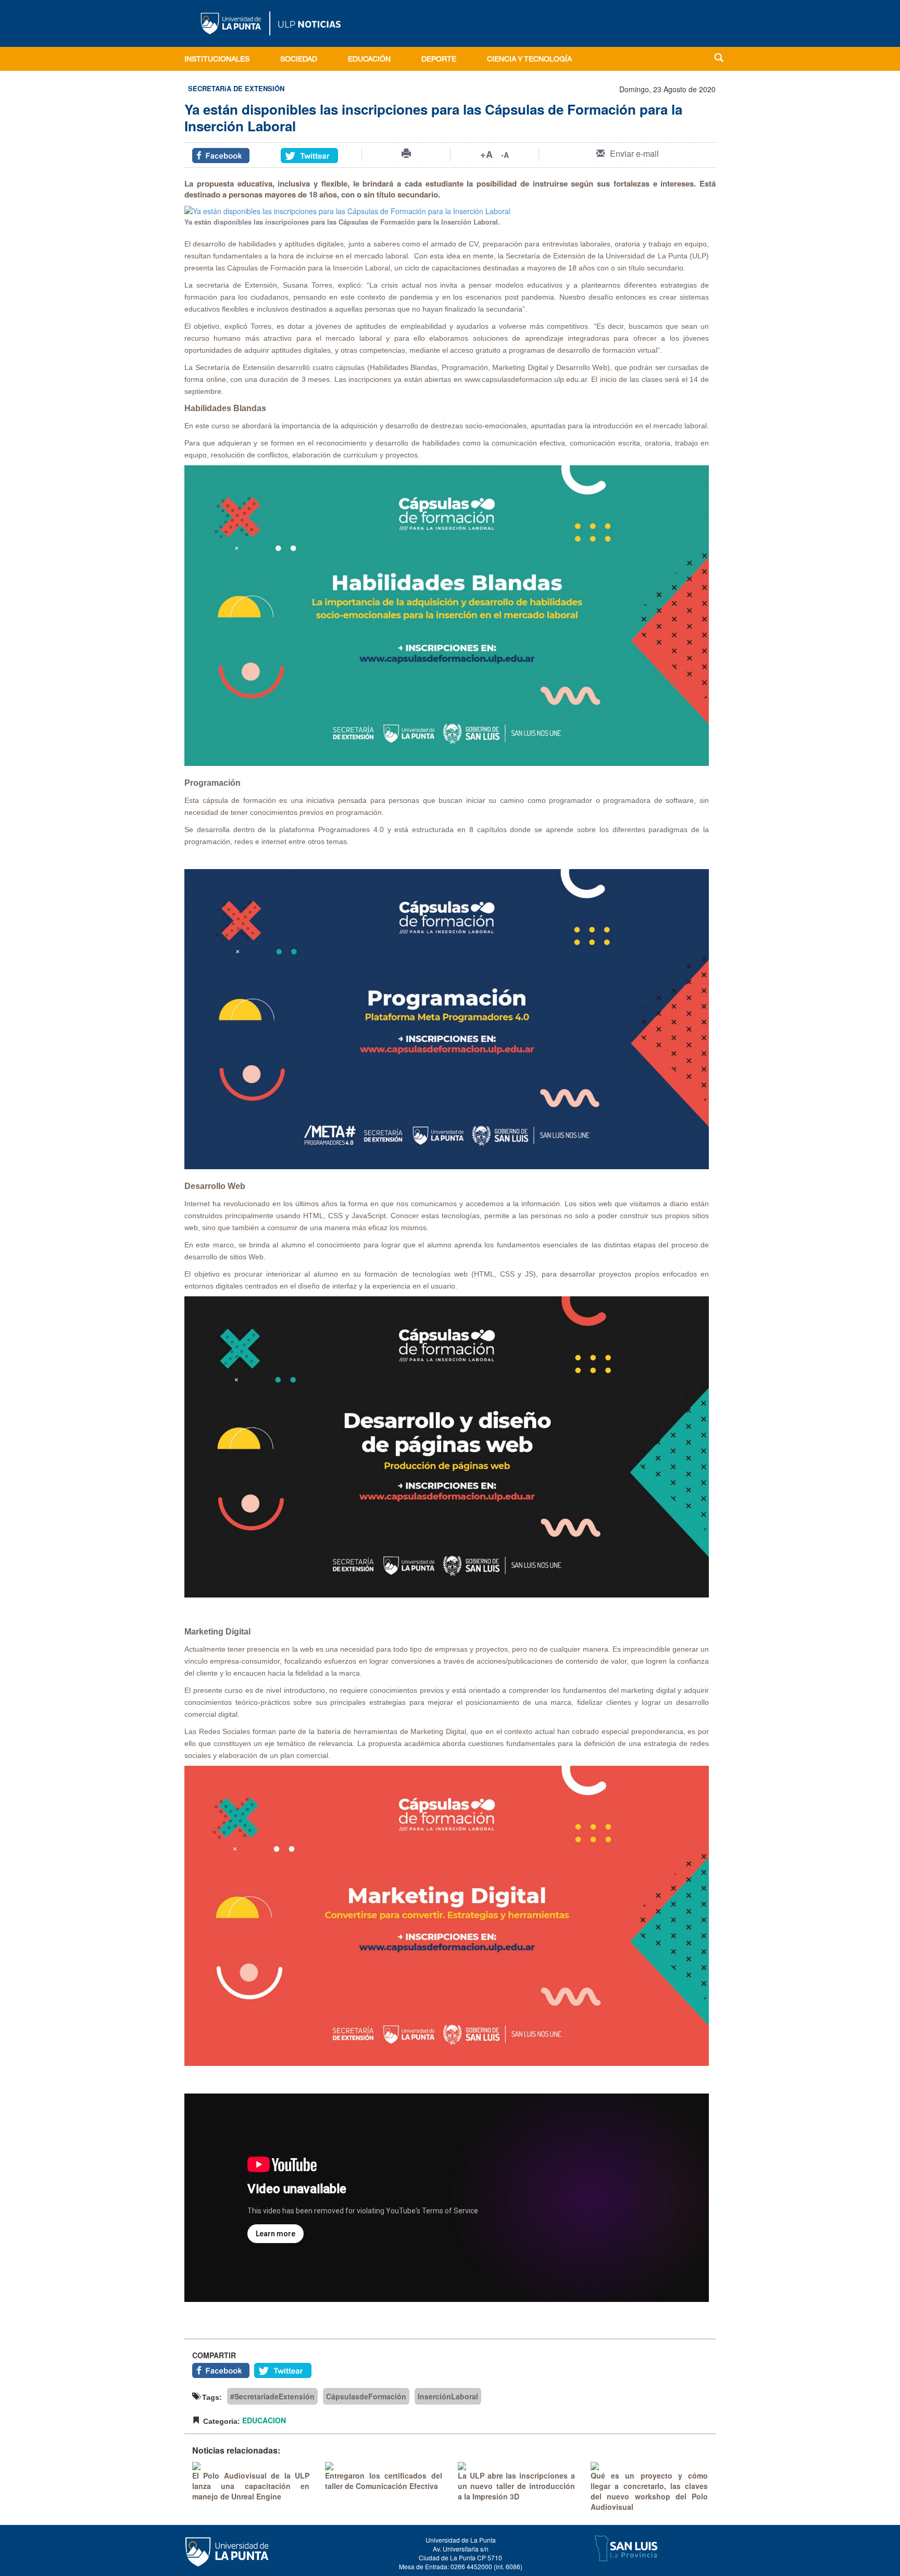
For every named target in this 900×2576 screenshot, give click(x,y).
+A (486, 154)
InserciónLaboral (448, 2396)
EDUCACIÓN (369, 60)
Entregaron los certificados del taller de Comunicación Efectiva (384, 2481)
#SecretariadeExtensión (272, 2396)
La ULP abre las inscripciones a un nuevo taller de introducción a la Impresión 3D (516, 2486)
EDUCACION (264, 2420)
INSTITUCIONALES (217, 60)
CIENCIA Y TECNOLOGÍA (529, 60)
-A (505, 155)
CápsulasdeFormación (366, 2396)
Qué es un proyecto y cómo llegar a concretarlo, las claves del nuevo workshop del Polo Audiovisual (649, 2491)
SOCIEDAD (299, 60)
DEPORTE (439, 60)
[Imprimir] (406, 153)
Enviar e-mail (634, 153)
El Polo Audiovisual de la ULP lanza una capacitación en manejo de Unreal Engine (251, 2486)
